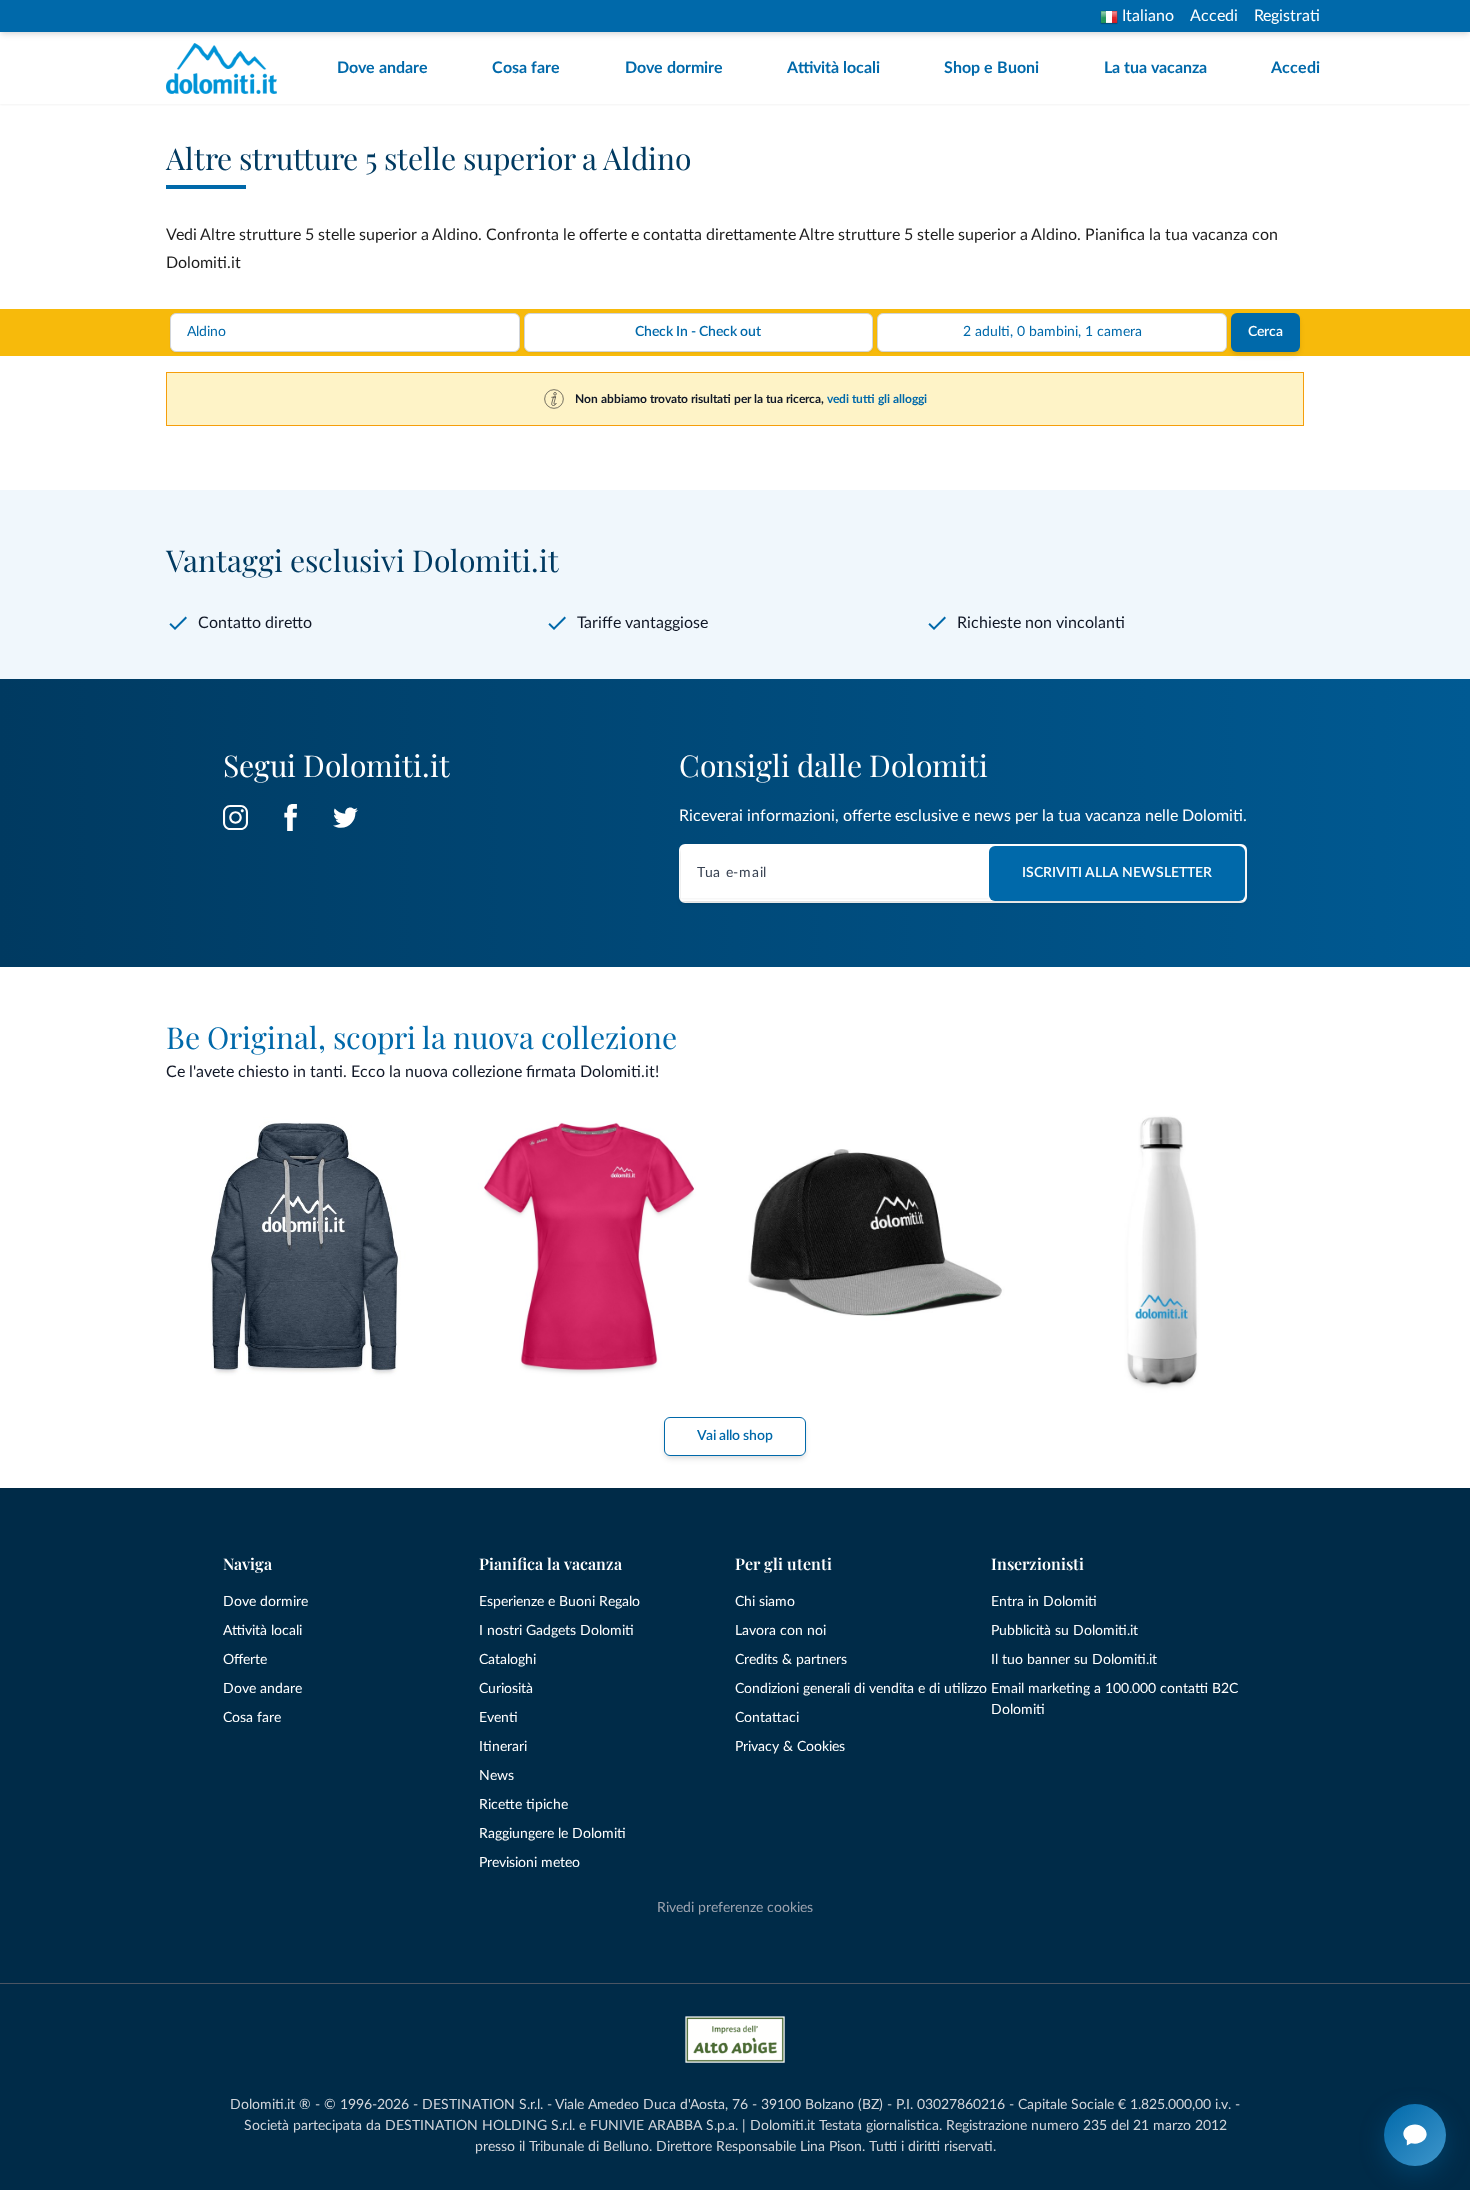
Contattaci (767, 1718)
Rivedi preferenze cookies (735, 1908)
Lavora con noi (780, 1631)
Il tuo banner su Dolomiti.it (1074, 1660)
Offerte (245, 1660)
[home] (227, 68)
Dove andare (382, 68)
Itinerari (503, 1747)
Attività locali (833, 68)
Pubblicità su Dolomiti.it (1064, 1631)
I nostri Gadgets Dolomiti (556, 1631)
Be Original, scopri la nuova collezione (421, 1037)
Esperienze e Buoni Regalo (559, 1602)
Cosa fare (526, 68)
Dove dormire (674, 68)
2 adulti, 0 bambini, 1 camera (1052, 332)
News (496, 1776)
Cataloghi (507, 1660)
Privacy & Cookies (790, 1747)
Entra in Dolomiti (1044, 1602)
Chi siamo (765, 1602)
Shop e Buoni (991, 68)
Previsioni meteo (529, 1863)
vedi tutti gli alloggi (877, 399)
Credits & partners (791, 1660)
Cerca (1265, 332)
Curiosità (506, 1689)
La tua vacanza (1155, 68)
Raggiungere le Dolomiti (552, 1834)
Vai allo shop (735, 1436)
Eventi (498, 1718)
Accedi (1214, 16)
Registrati (1287, 16)
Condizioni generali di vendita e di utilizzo (861, 1689)
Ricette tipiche (523, 1805)
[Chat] (1415, 2135)
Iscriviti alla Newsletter (1117, 873)
